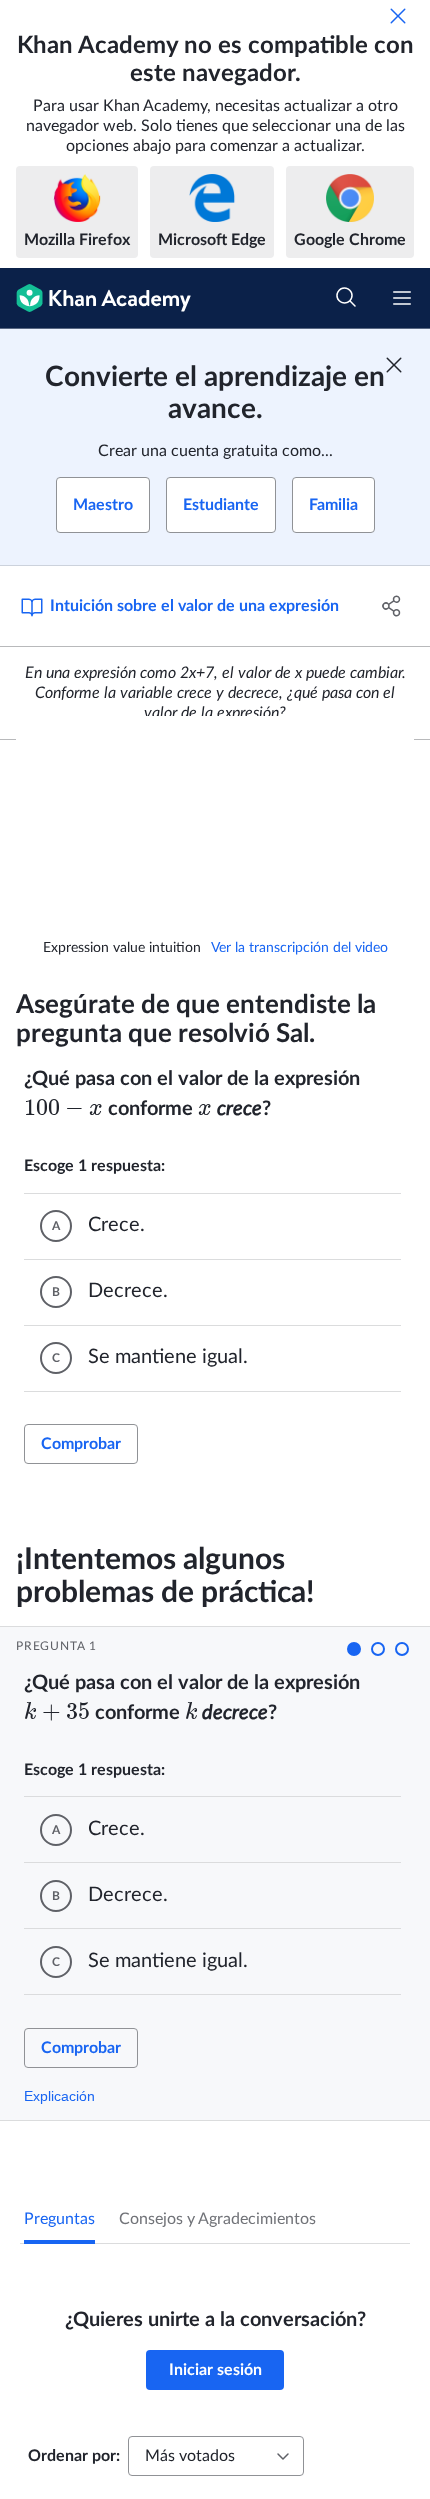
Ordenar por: (74, 2456)
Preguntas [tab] (59, 2219)
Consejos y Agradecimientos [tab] (217, 2219)
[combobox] (216, 2456)
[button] (354, 1649)
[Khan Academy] (95, 298)
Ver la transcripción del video (299, 948)
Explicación (59, 2096)
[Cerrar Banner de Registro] (394, 365)
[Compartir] (392, 606)
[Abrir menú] (402, 298)
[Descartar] (398, 16)
